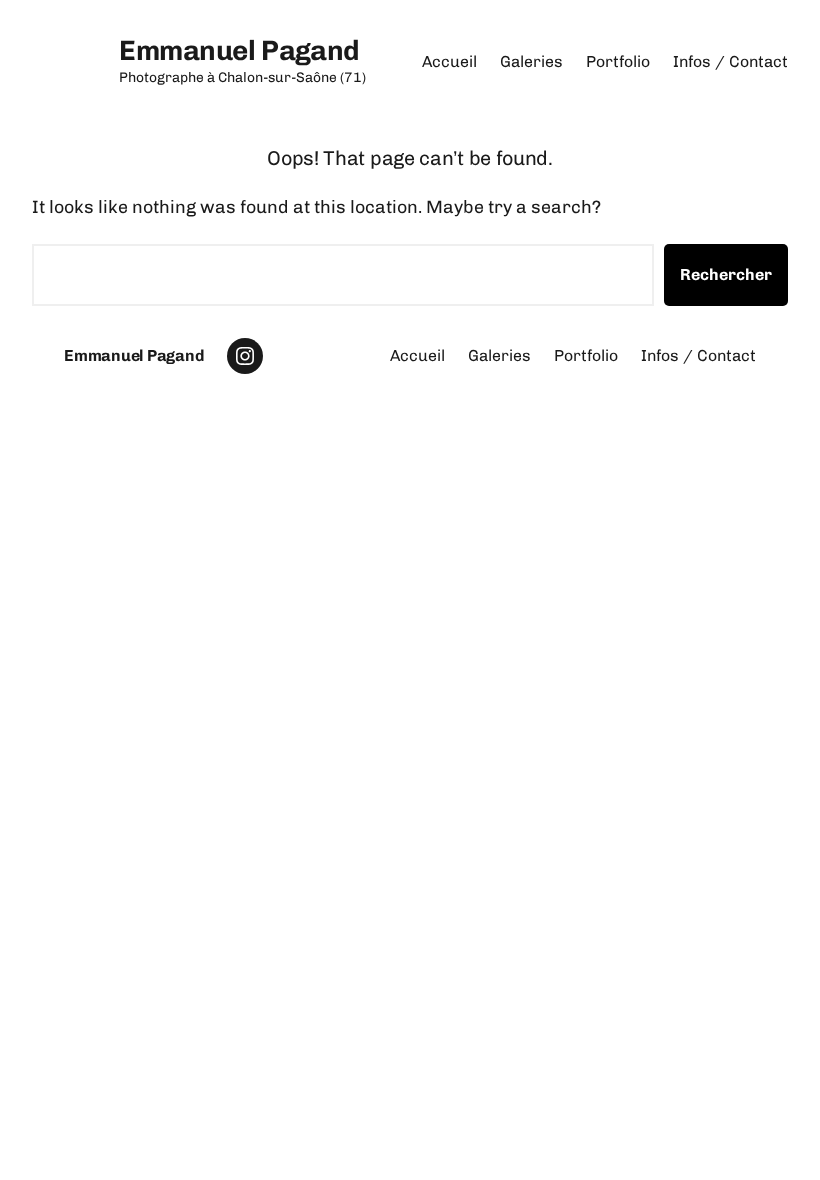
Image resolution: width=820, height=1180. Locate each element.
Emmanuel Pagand (239, 50)
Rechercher (726, 274)
